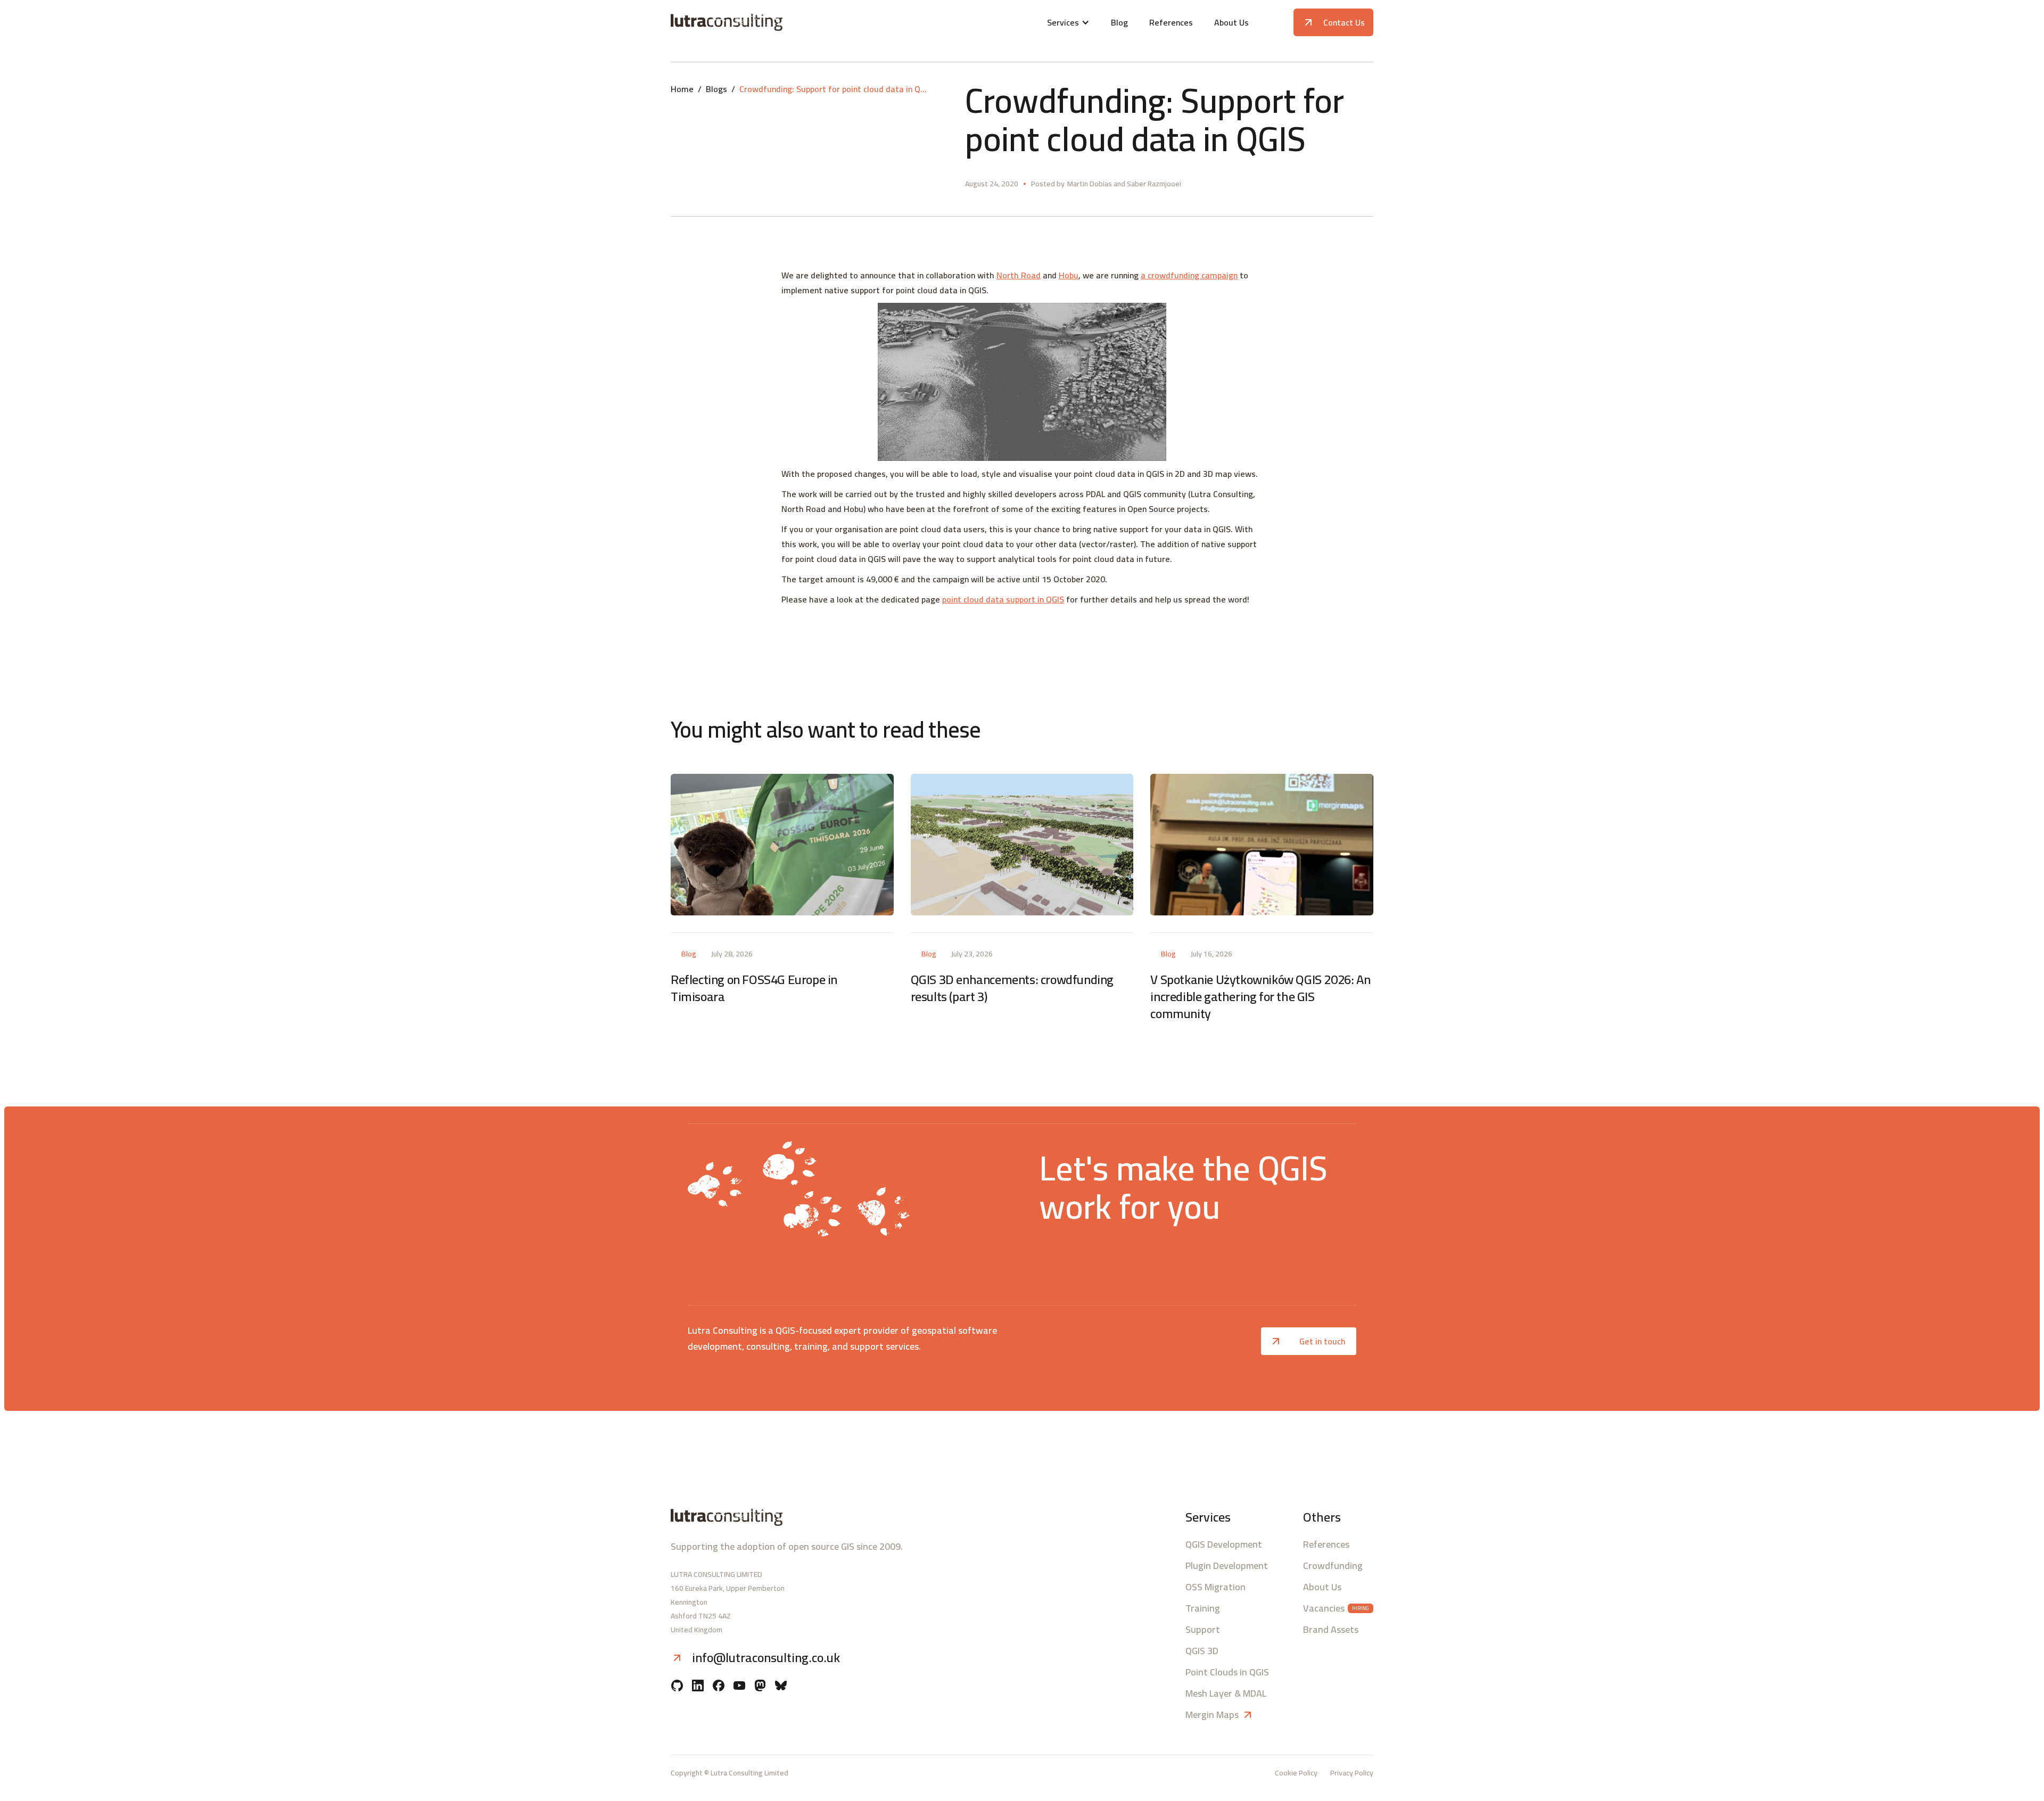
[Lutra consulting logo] (786, 22)
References (1171, 22)
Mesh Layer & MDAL (1226, 1693)
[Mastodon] (760, 1687)
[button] (1068, 22)
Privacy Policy (1352, 1773)
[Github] (677, 1687)
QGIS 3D (1202, 1651)
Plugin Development (1227, 1566)
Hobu (1069, 275)
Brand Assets (1331, 1630)
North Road (1019, 275)
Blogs (716, 89)
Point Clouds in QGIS (1227, 1672)
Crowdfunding (1333, 1566)
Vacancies (1324, 1608)
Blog (1119, 22)
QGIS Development (1224, 1544)
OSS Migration (1215, 1587)
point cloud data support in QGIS (1003, 599)
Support (1203, 1630)
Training (1203, 1608)
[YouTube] (739, 1687)
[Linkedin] (698, 1687)
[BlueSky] (781, 1687)
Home (682, 89)
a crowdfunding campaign (1189, 275)
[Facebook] (719, 1687)
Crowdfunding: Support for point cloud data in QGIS (835, 89)
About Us (1231, 22)
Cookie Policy (1296, 1773)
